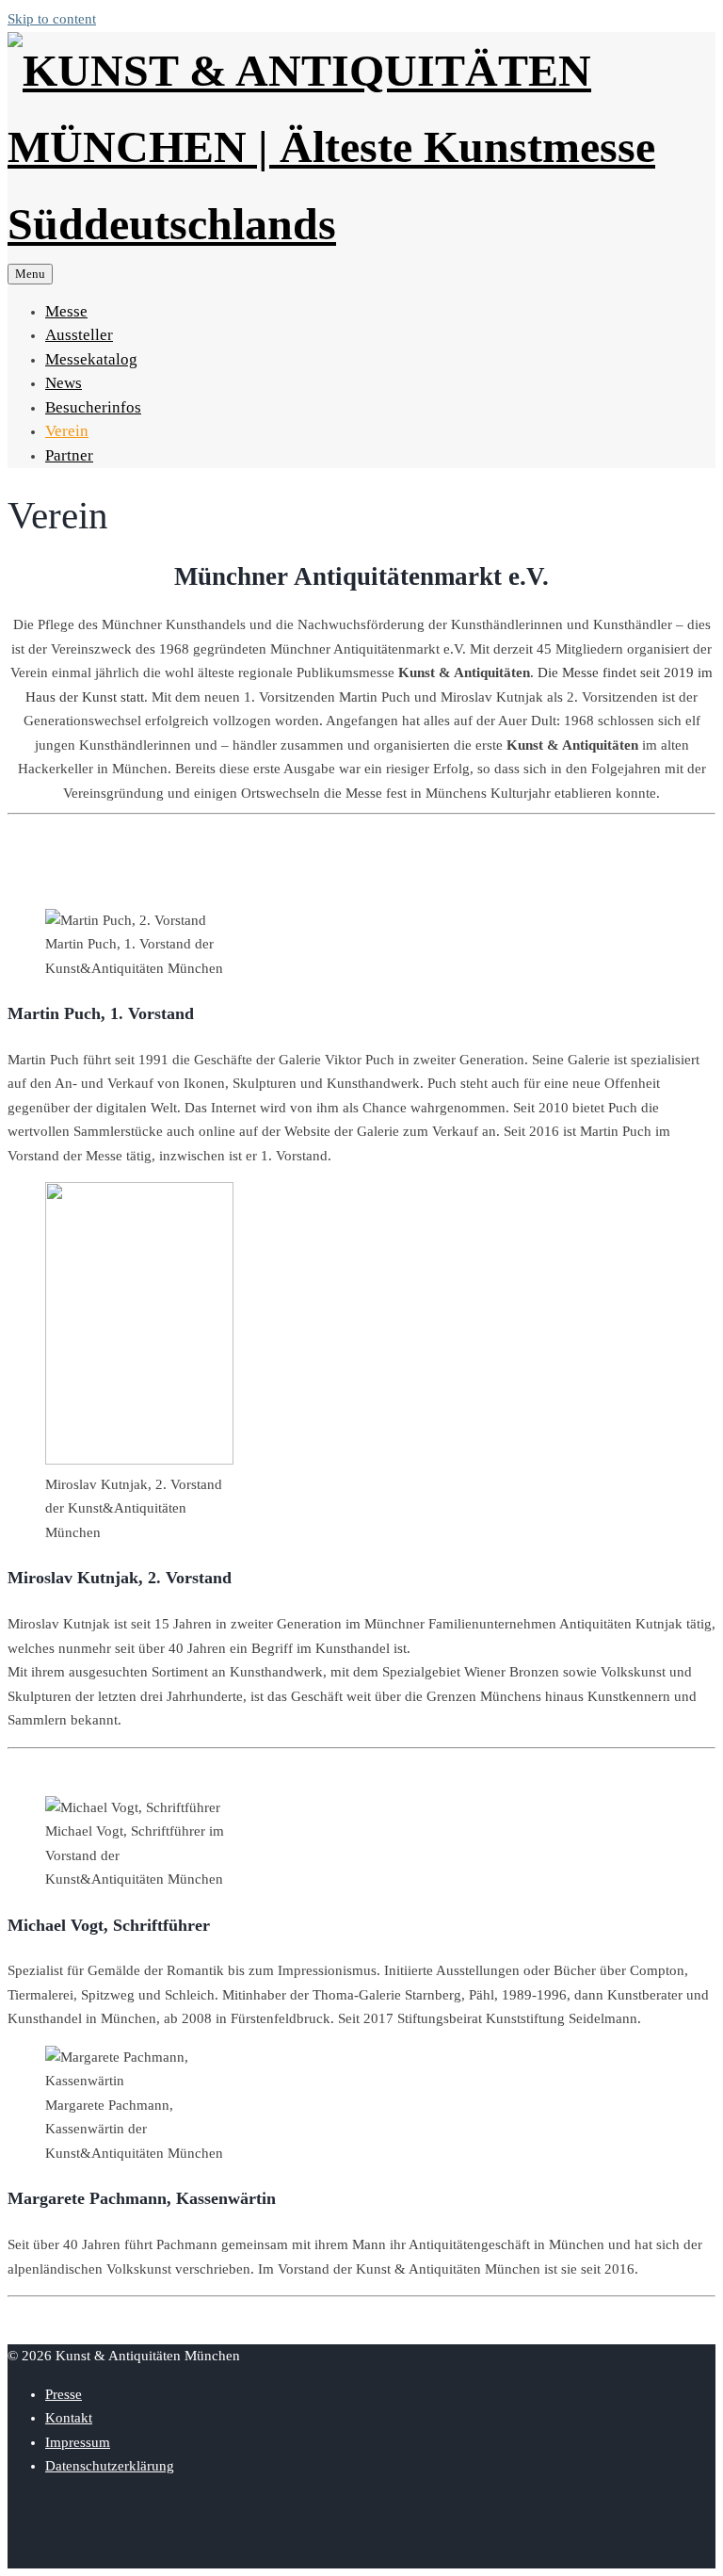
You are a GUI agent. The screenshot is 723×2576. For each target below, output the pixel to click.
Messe (66, 311)
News (64, 383)
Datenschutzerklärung (110, 2466)
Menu (30, 274)
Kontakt (69, 2418)
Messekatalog (91, 359)
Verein (67, 431)
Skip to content (52, 19)
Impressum (78, 2442)
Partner (69, 455)
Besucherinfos (93, 407)
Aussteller (79, 335)
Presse (64, 2394)
